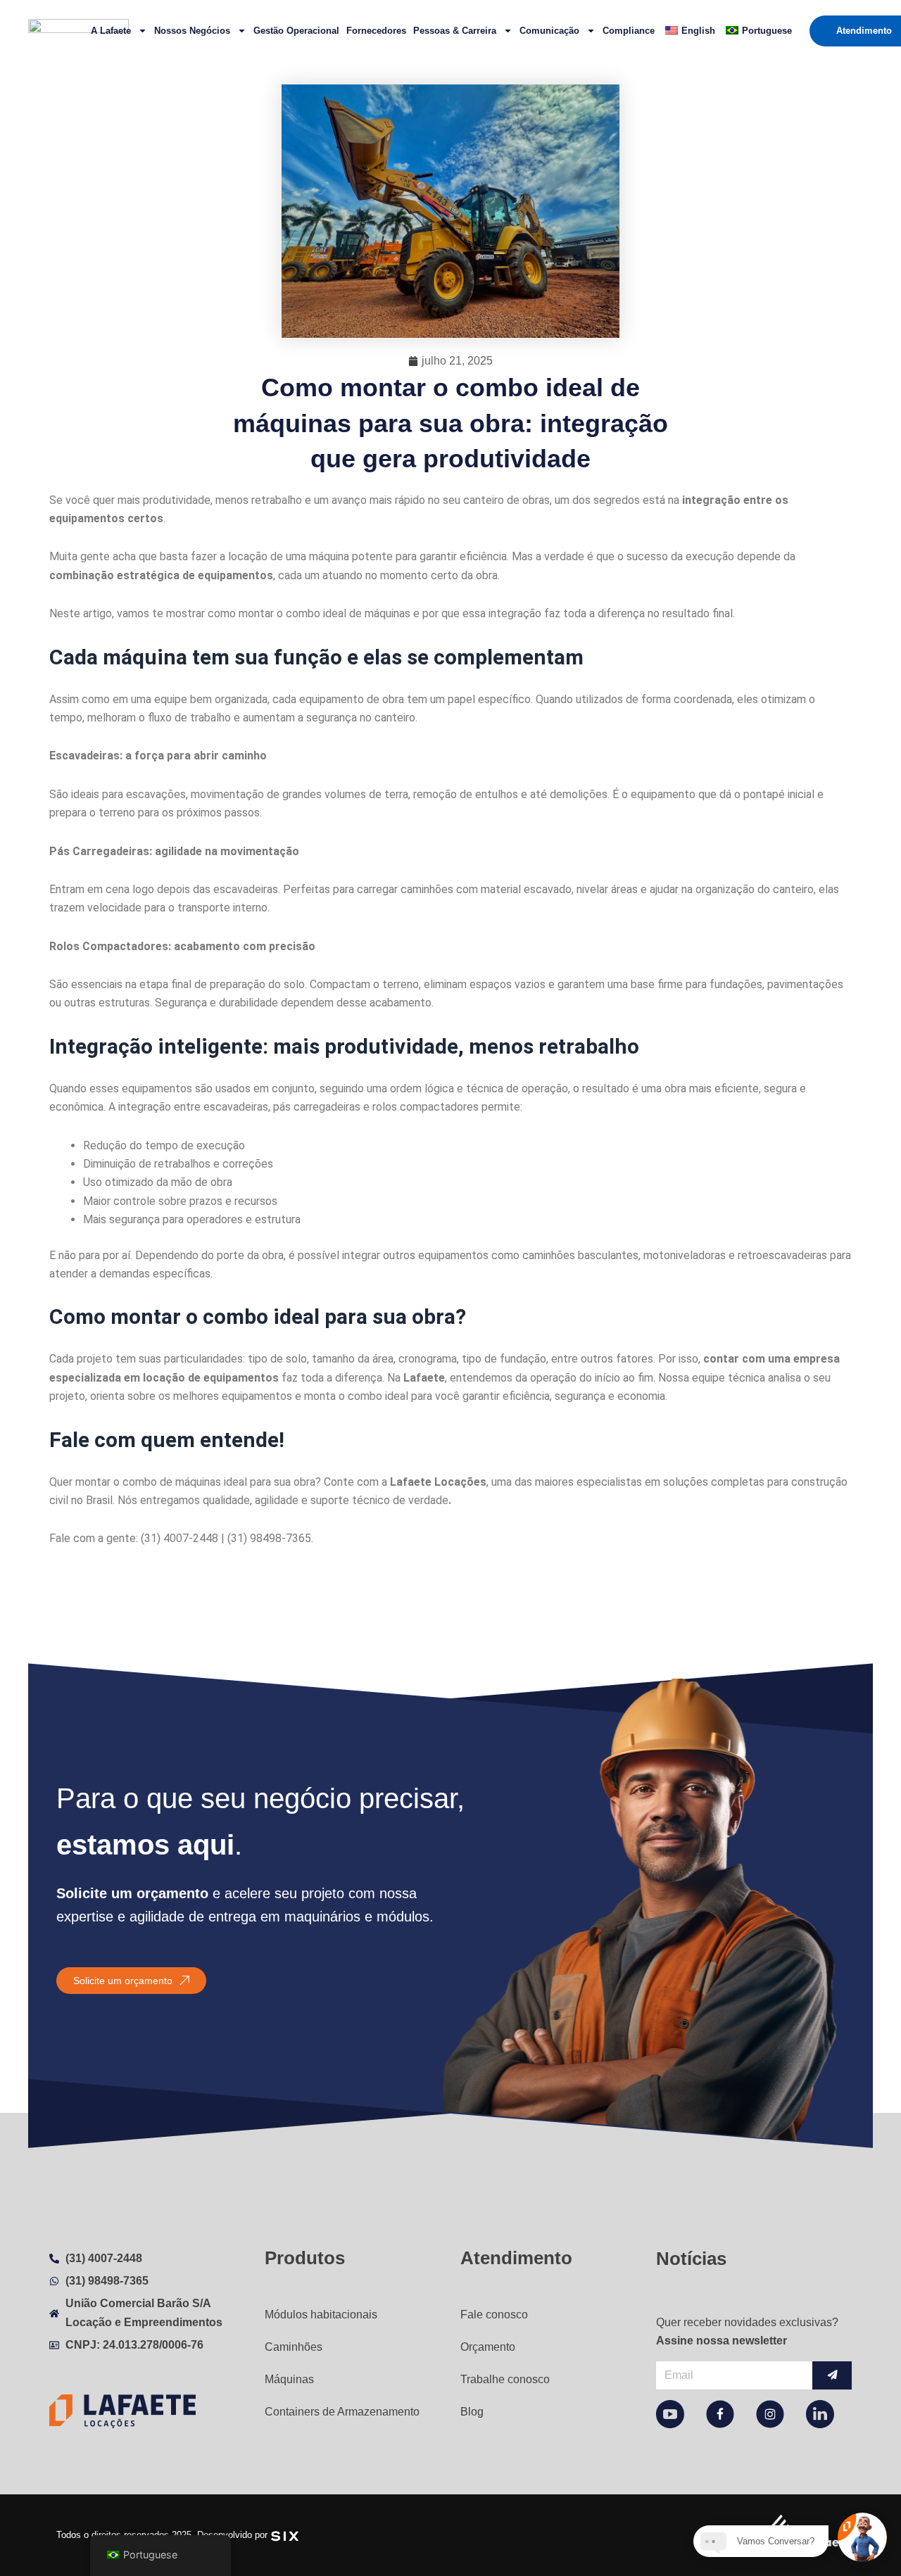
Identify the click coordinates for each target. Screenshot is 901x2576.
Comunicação (549, 31)
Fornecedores (376, 31)
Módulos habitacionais (321, 2315)
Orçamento (488, 2347)
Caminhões (294, 2347)
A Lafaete (111, 31)
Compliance (629, 31)
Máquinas (289, 2379)
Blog (472, 2412)
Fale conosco (494, 2315)
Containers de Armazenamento (342, 2412)
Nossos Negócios (192, 31)
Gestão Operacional (296, 31)
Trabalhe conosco (505, 2379)
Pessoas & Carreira (455, 31)
